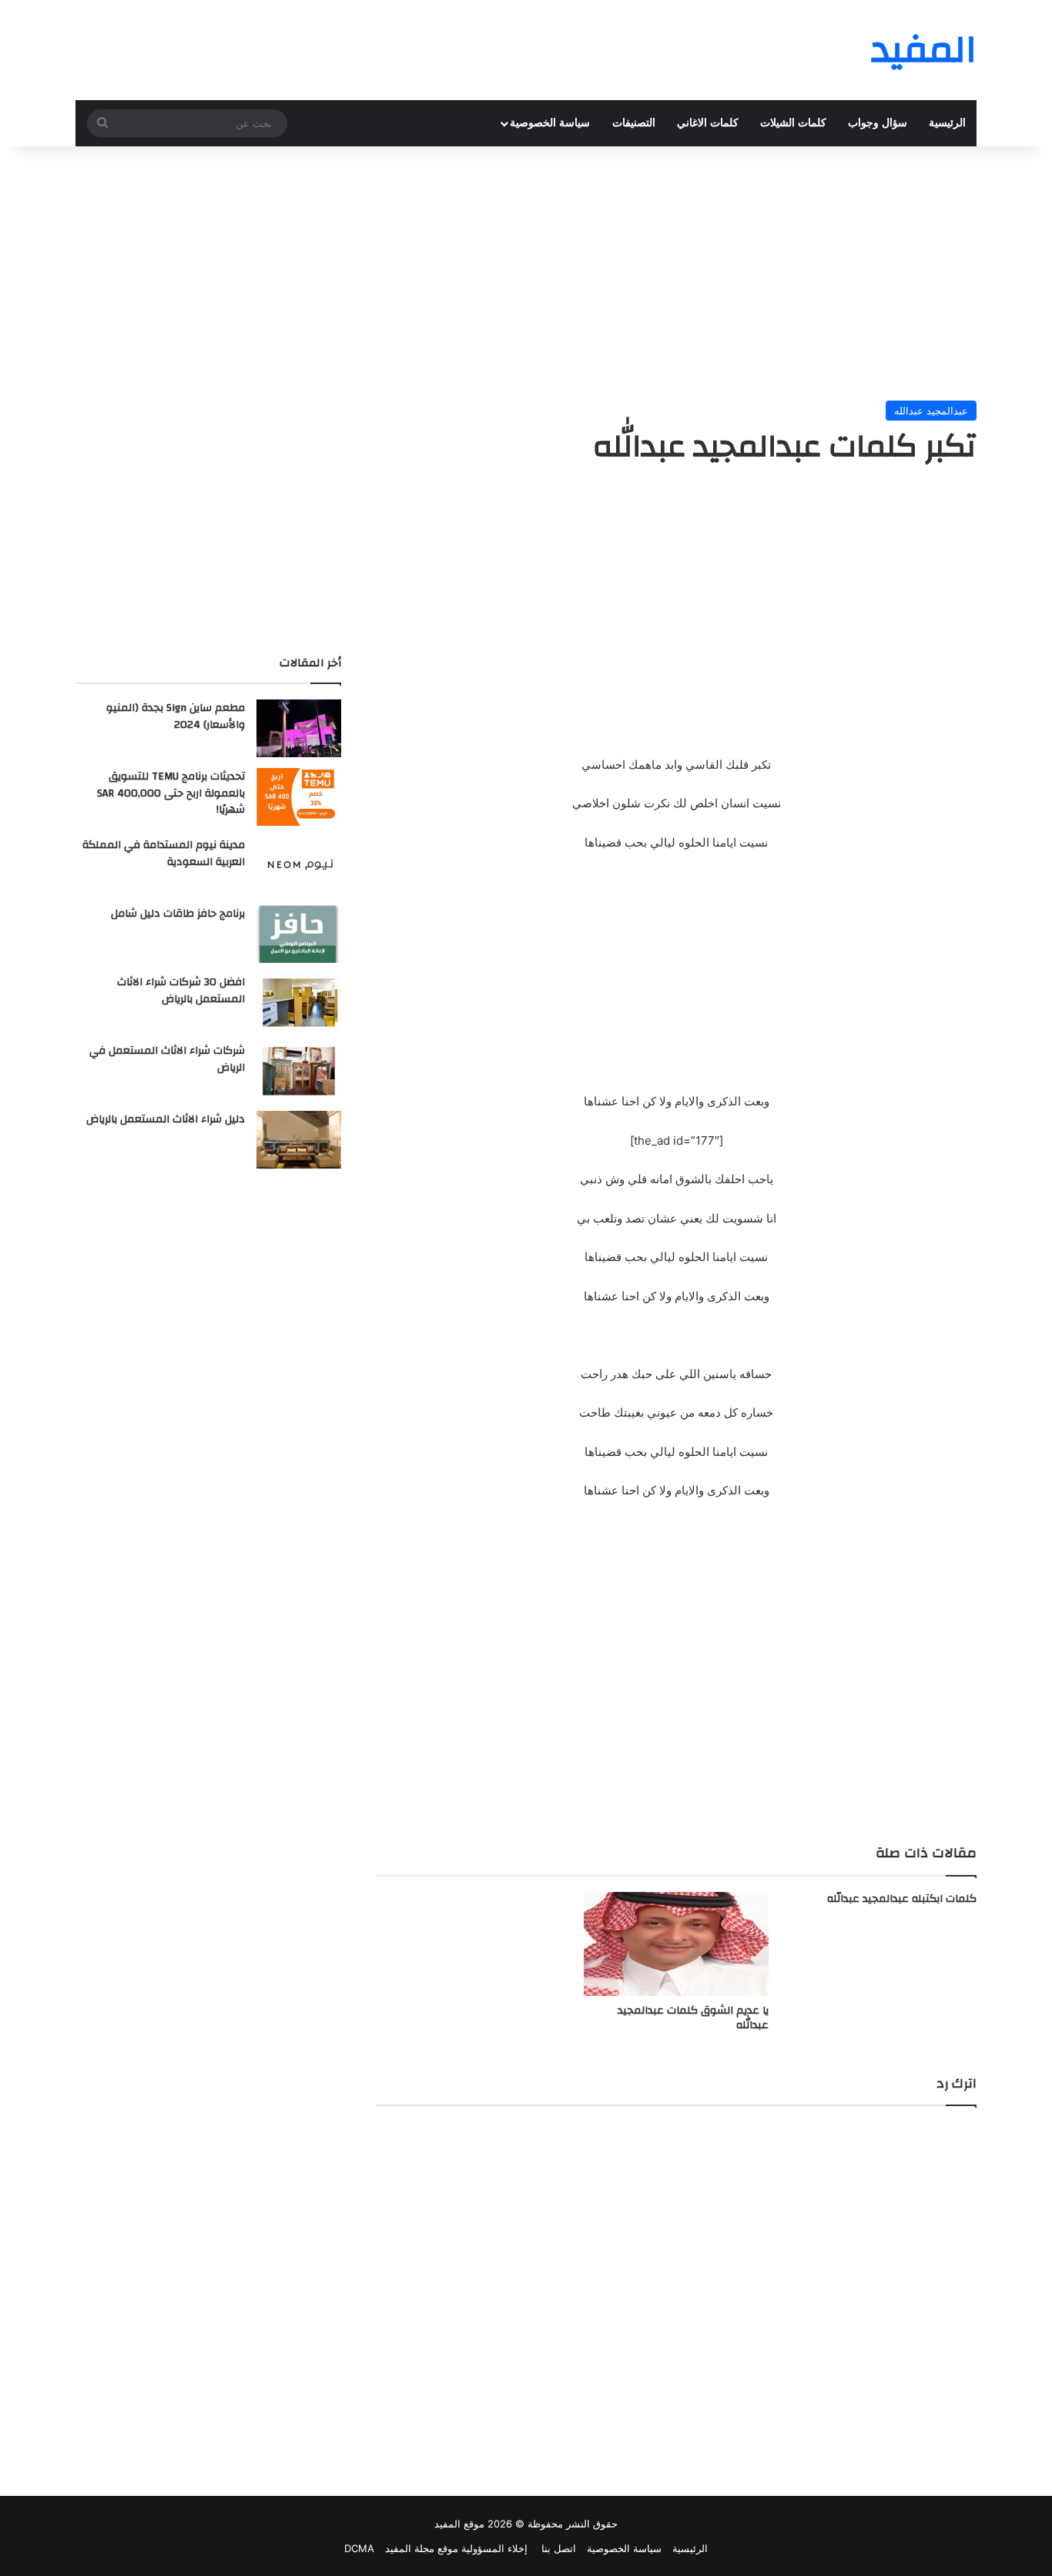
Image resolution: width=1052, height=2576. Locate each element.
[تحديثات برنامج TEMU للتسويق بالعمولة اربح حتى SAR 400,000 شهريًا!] (299, 797)
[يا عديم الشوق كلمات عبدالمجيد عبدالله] (676, 1944)
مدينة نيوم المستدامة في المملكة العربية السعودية (164, 854)
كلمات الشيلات (793, 123)
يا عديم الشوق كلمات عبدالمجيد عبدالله (693, 2018)
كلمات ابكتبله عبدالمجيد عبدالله (902, 1899)
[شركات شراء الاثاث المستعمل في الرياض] (299, 1071)
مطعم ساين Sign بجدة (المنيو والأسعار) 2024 (176, 716)
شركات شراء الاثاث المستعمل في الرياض (167, 1059)
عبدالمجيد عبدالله (931, 411)
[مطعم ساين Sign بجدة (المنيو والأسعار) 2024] (299, 728)
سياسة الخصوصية (550, 123)
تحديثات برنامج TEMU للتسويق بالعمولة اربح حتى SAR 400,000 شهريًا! (171, 793)
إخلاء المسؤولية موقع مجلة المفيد (456, 2548)
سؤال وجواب (878, 123)
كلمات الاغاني (708, 123)
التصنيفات (634, 123)
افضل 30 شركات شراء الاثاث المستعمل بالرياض (181, 991)
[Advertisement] (526, 270)
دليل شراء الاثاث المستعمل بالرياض (166, 1119)
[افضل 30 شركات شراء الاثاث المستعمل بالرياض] (299, 1003)
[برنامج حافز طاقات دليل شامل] (299, 934)
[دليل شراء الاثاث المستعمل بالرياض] (299, 1140)
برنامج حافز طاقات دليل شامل (178, 914)
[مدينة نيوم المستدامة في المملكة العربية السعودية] (299, 865)
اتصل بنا (557, 2548)
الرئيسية (947, 123)
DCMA (359, 2548)
